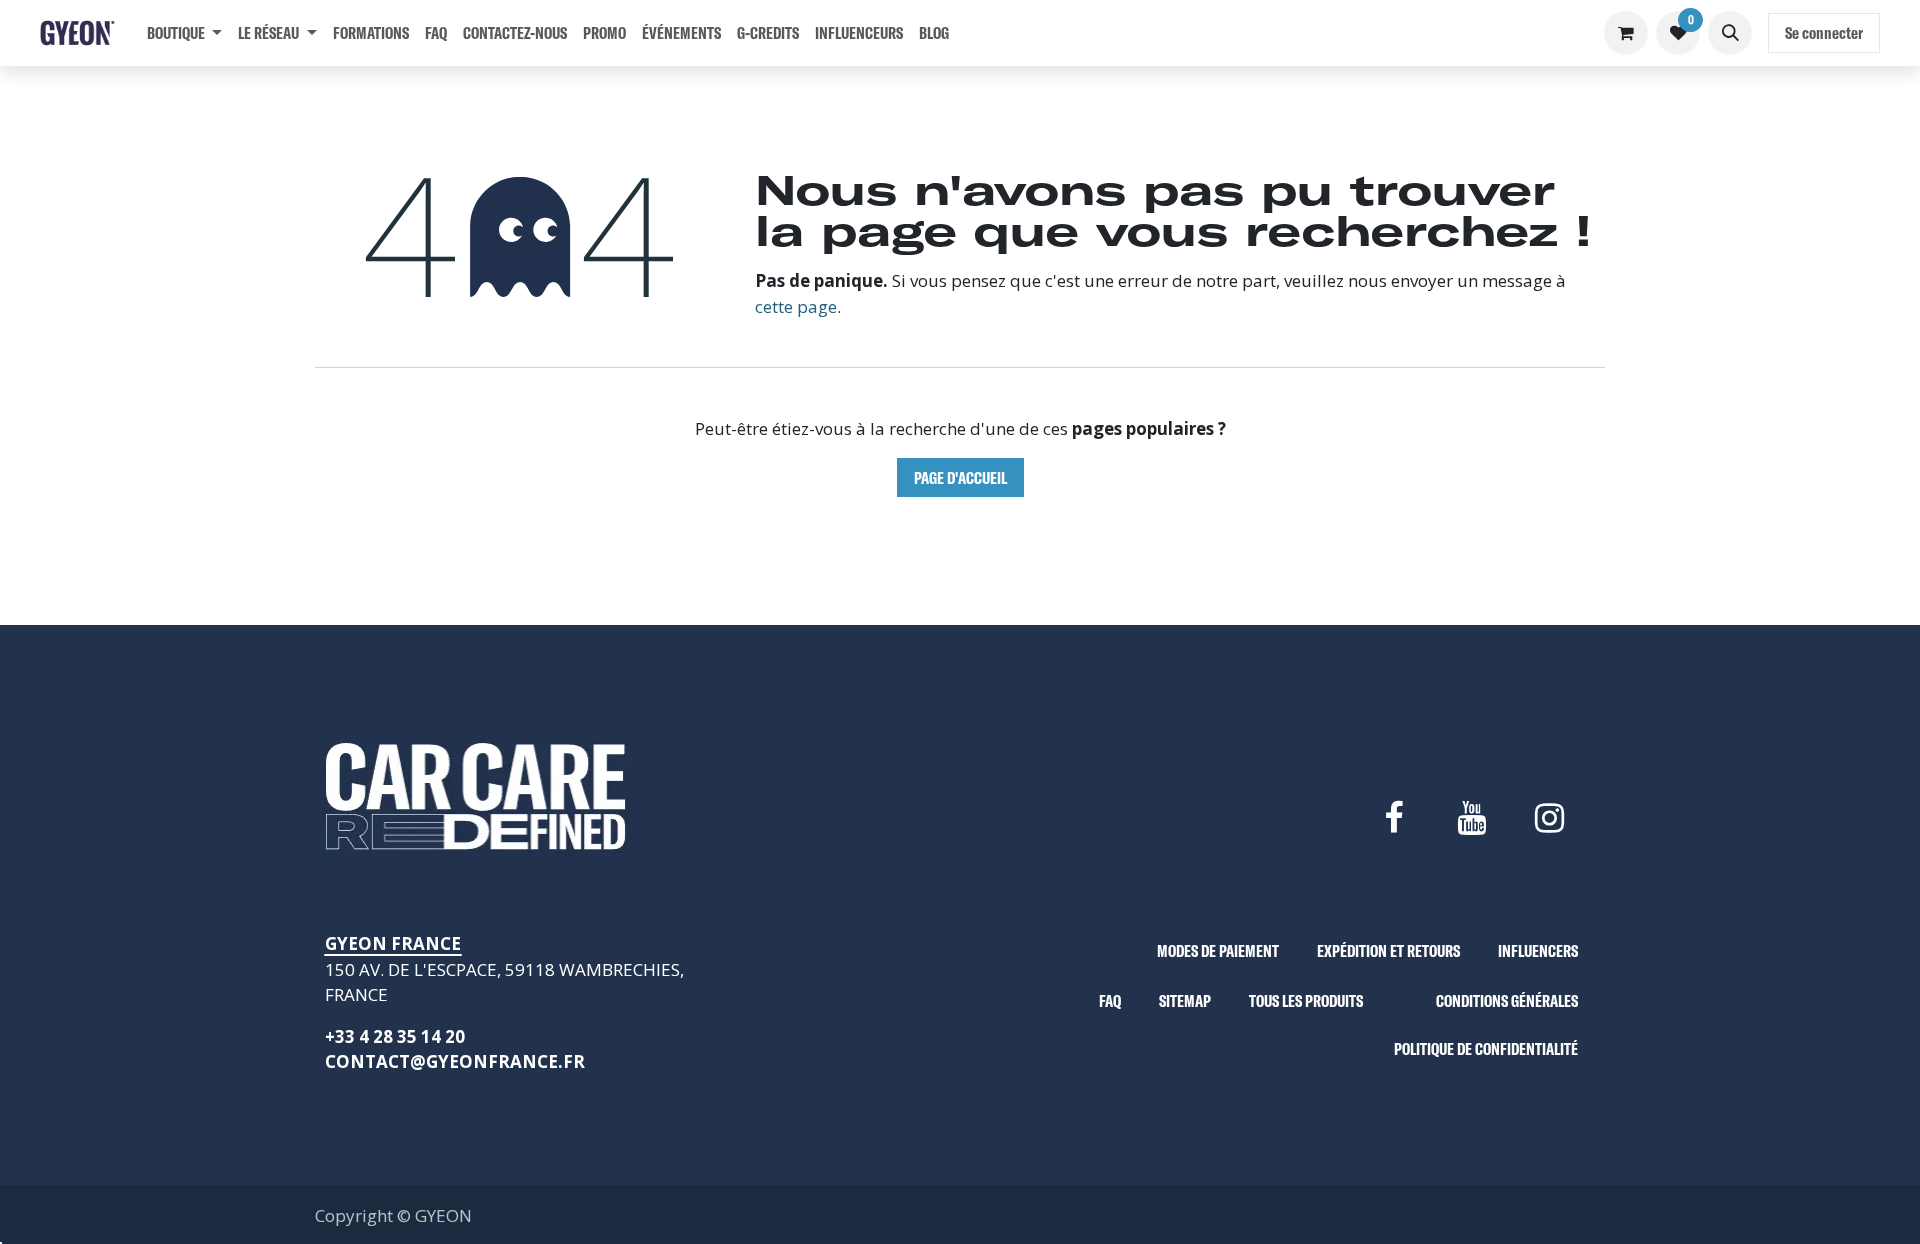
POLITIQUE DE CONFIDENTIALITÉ (1486, 1048)
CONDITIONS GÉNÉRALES (1507, 1000)
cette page (796, 306)
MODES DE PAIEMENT (1218, 950)
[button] (1730, 33)
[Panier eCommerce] (1626, 33)
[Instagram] (1550, 818)
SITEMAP (1185, 1000)
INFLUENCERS (1538, 950)
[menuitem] (184, 33)
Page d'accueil (960, 477)
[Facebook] (1393, 818)
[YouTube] (1471, 818)
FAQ (1110, 1000)
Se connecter (1824, 32)
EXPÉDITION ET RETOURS (1388, 950)
